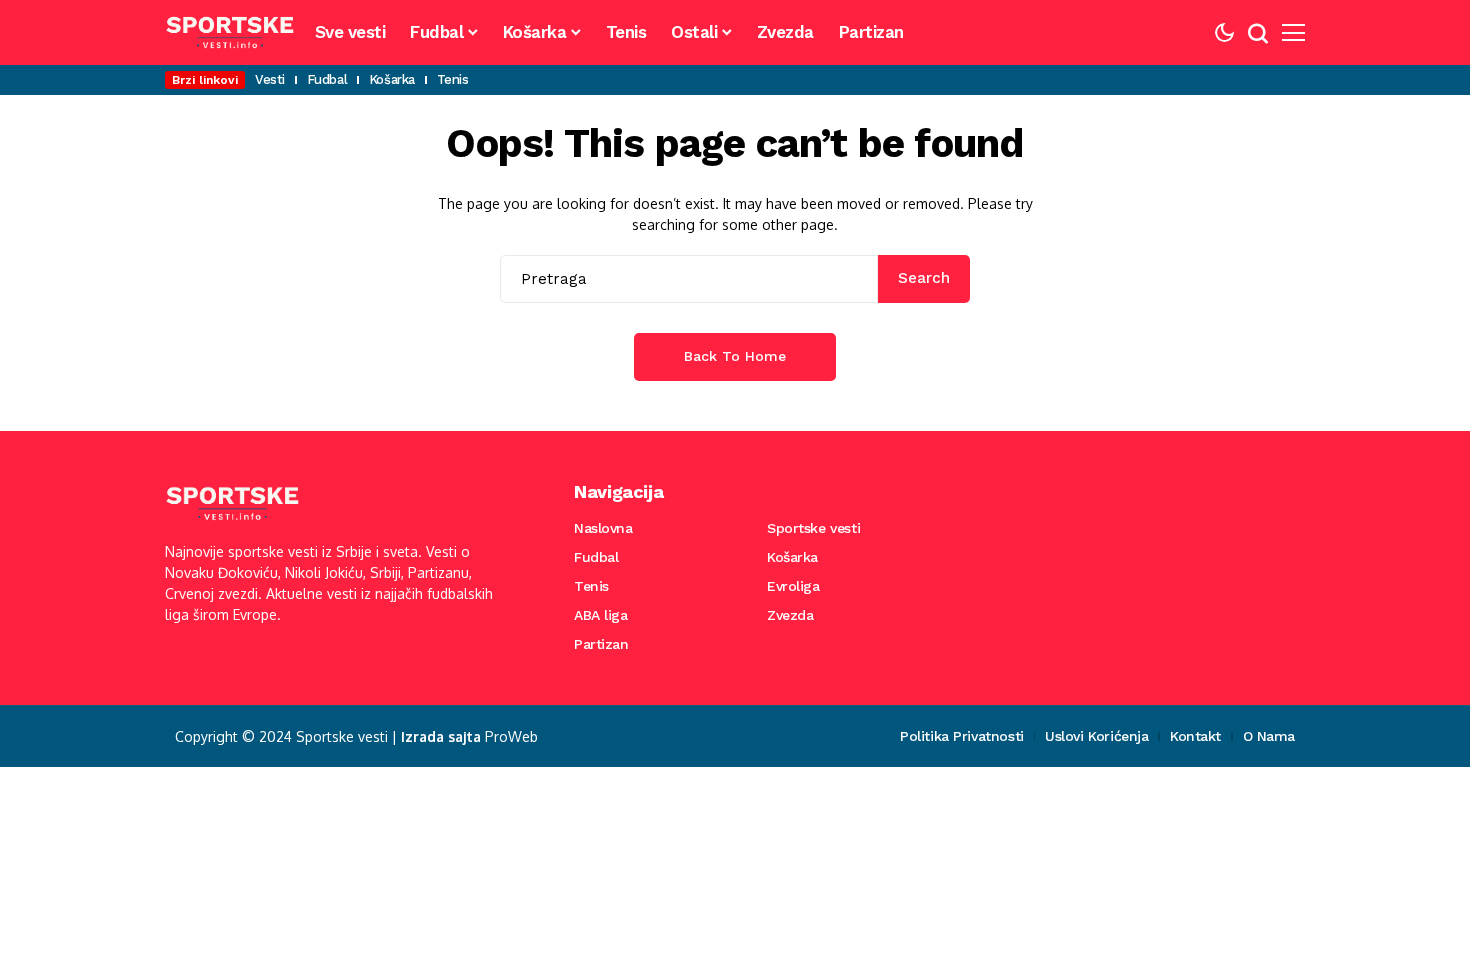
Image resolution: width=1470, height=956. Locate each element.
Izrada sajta (441, 736)
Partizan (601, 644)
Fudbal (596, 557)
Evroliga (793, 586)
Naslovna (603, 528)
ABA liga (601, 615)
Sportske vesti (813, 528)
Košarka (792, 557)
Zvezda (790, 615)
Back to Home (735, 356)
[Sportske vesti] (230, 32)
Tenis (591, 586)
